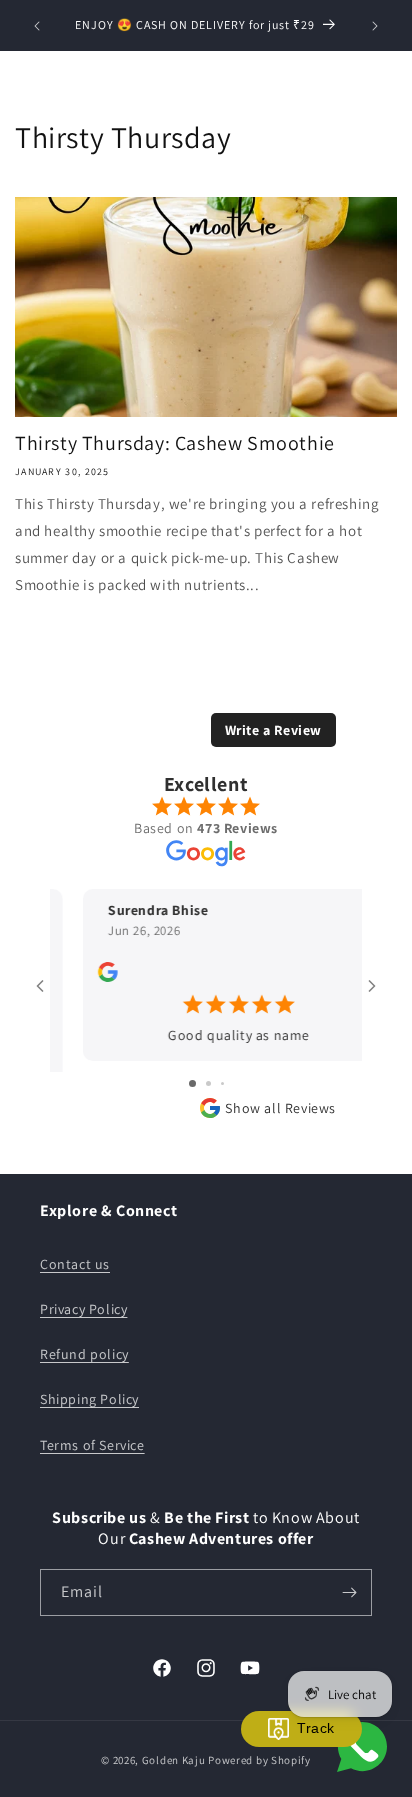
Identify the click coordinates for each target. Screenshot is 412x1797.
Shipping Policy (89, 1399)
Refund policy (84, 1354)
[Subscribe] (349, 1592)
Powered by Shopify (259, 1760)
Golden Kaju (174, 1760)
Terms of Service (92, 1445)
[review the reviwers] (75, 988)
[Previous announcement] (37, 26)
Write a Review (273, 741)
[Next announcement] (375, 26)
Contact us (75, 1264)
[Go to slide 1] (192, 1083)
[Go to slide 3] (222, 1083)
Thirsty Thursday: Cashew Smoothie (175, 443)
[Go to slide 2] (208, 1083)
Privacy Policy (83, 1309)
